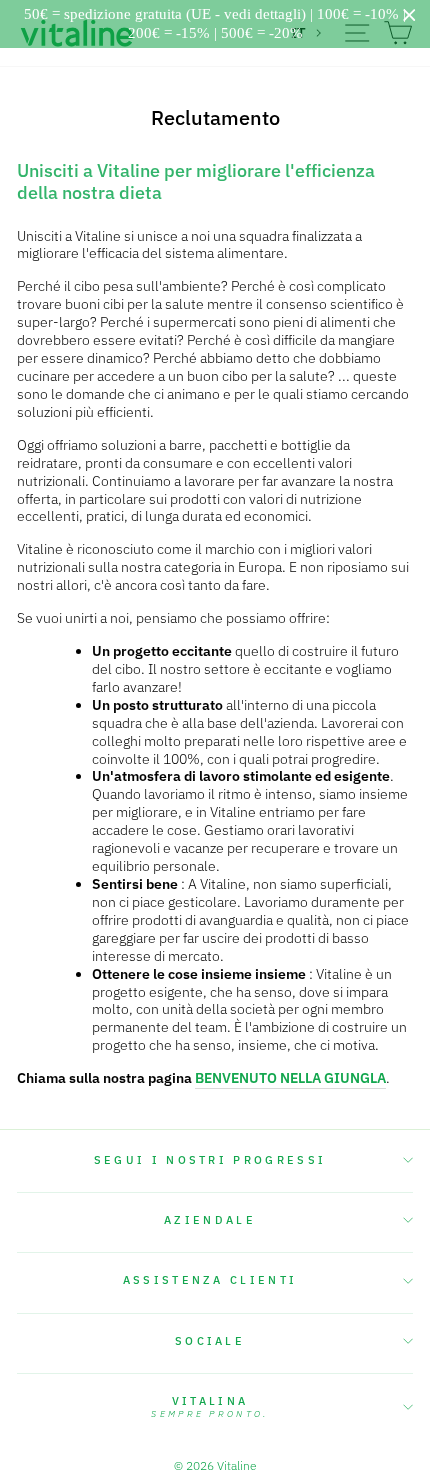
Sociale (210, 1341)
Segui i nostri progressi (210, 1160)
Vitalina (209, 1407)
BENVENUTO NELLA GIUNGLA (290, 1078)
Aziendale (210, 1220)
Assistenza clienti (210, 1280)
